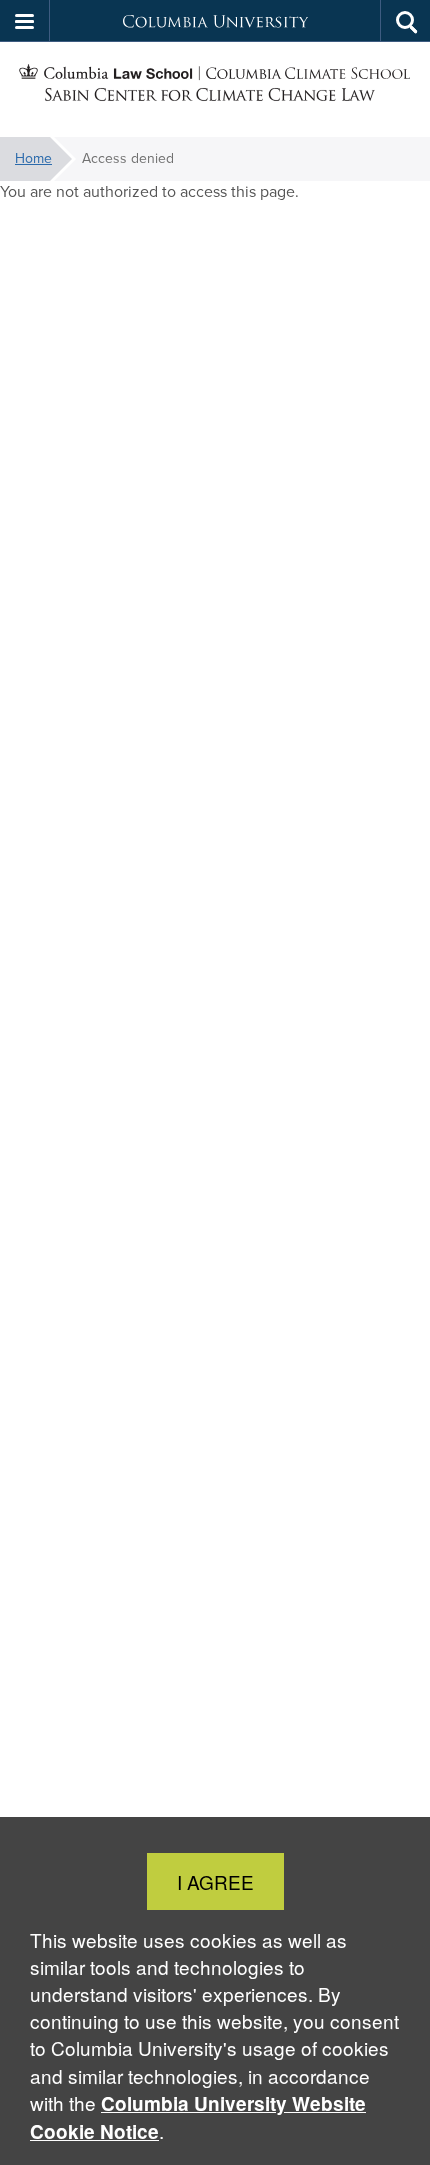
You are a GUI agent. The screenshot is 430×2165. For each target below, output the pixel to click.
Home (33, 158)
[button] (25, 21)
